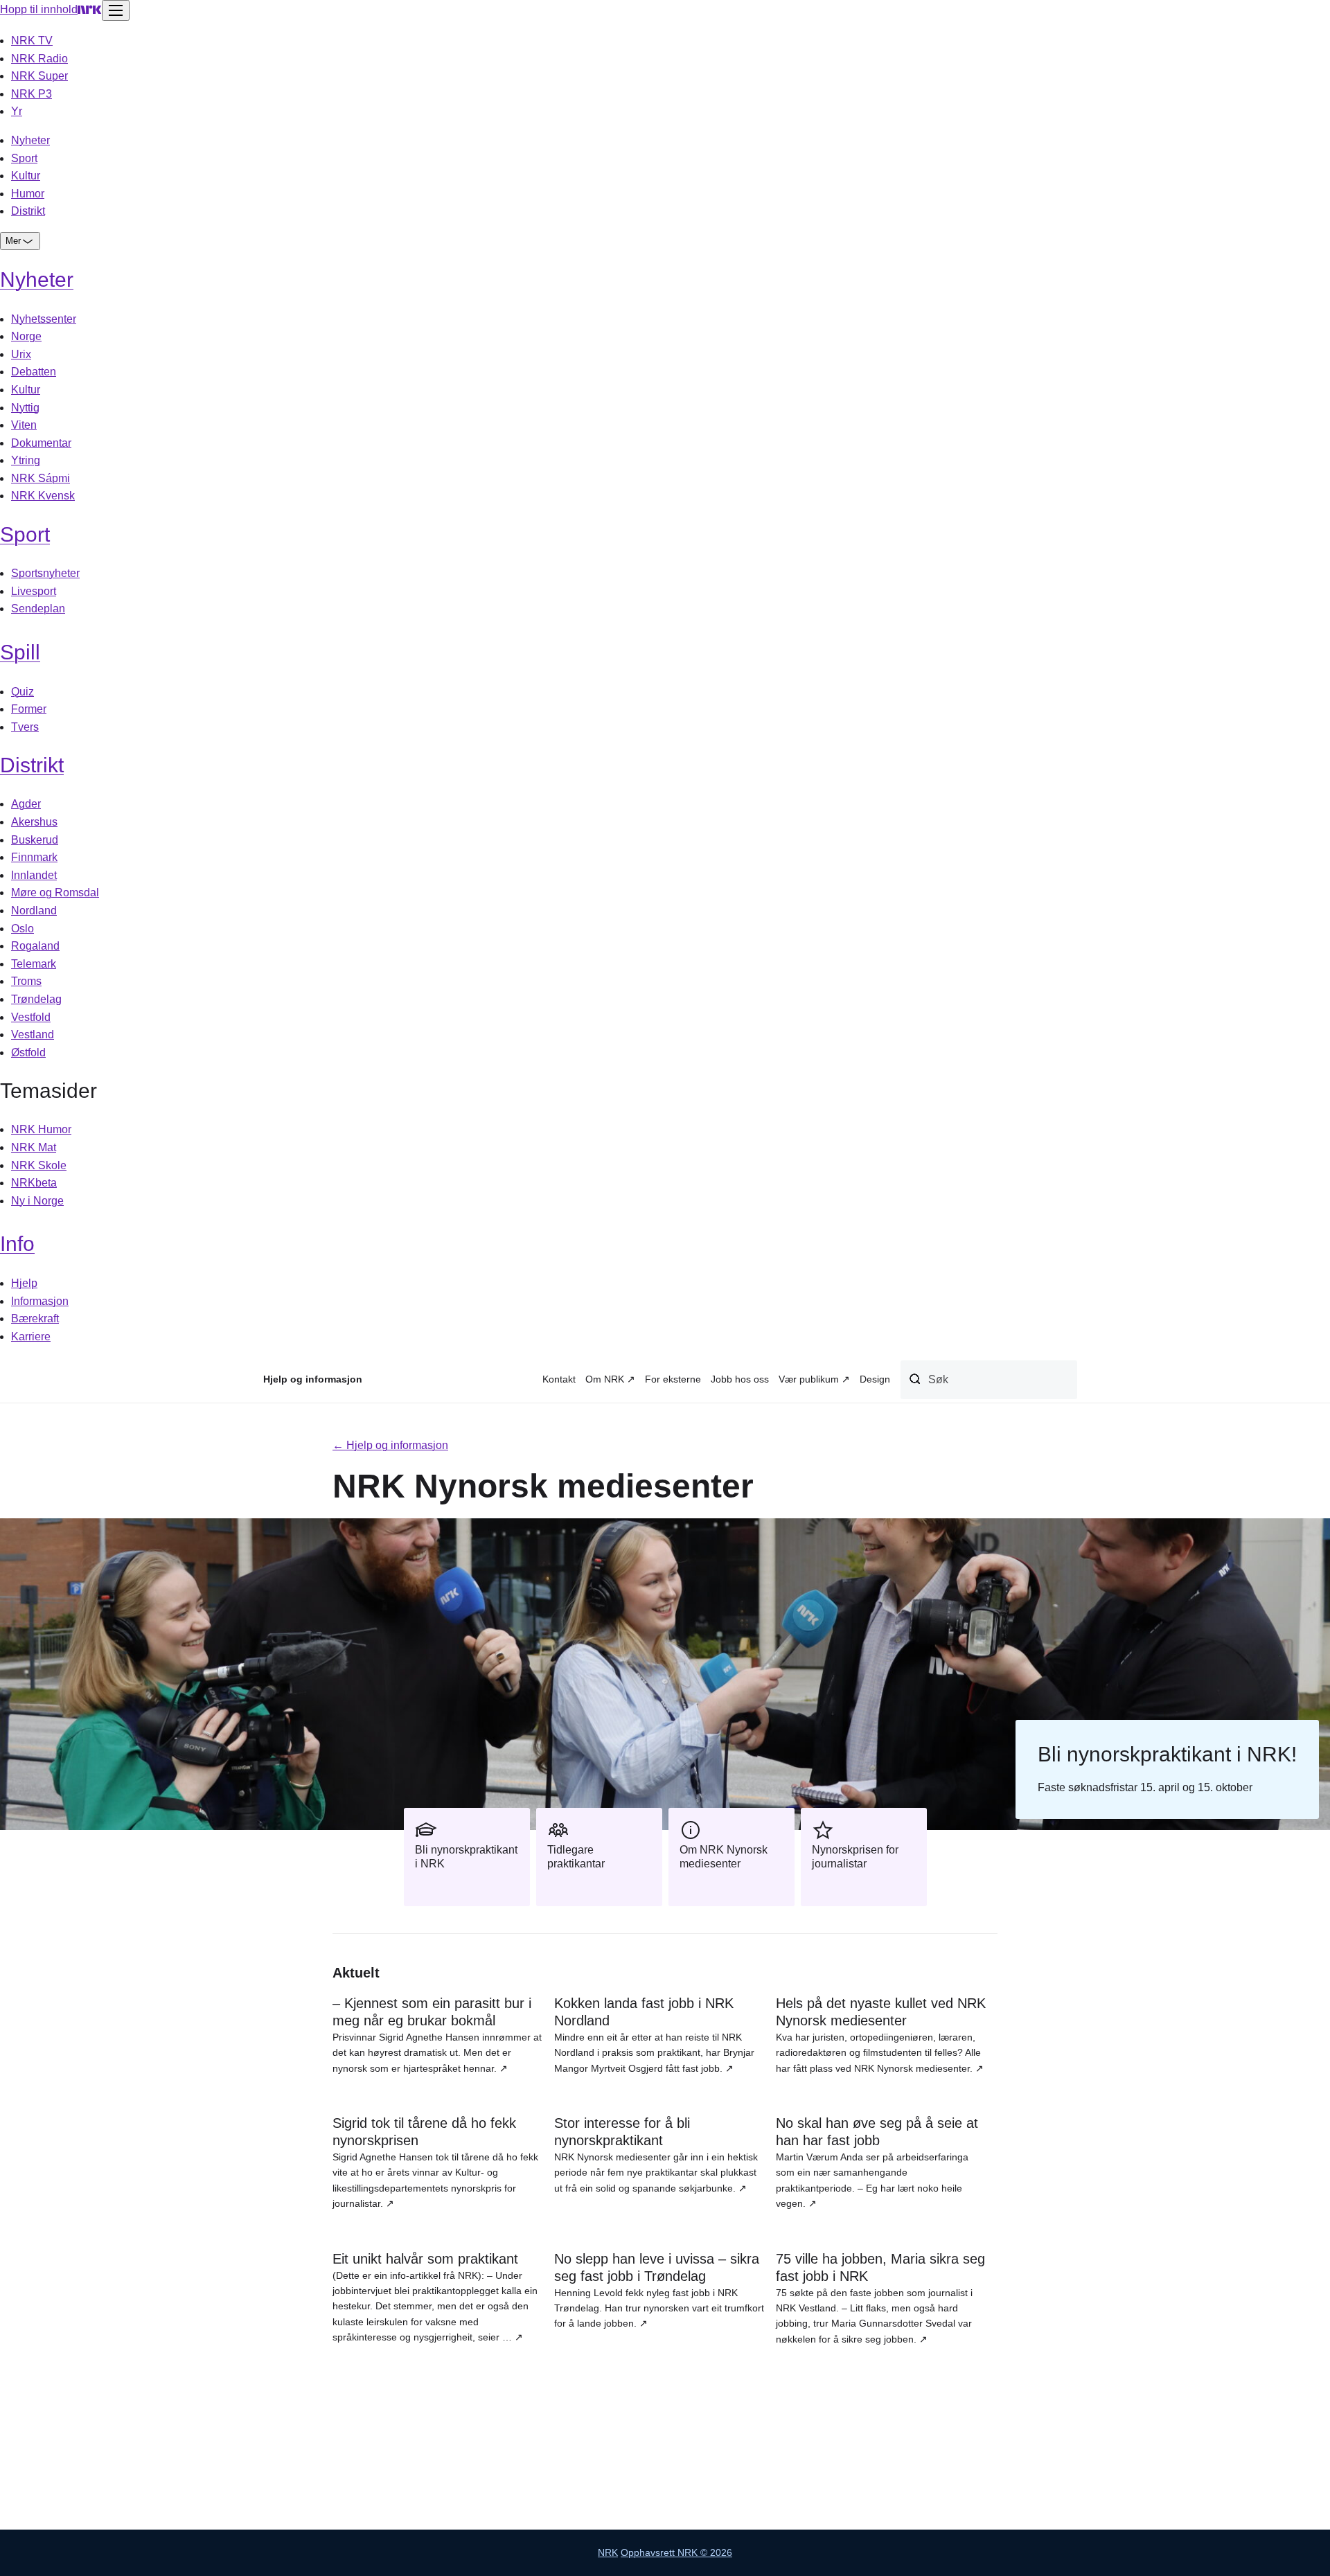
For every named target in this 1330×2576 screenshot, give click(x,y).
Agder (26, 804)
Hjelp (24, 1283)
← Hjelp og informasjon (390, 1445)
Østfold (28, 1052)
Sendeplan (38, 609)
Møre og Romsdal (55, 892)
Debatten (34, 372)
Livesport (34, 591)
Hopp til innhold (39, 9)
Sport (24, 158)
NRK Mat (34, 1147)
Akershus (34, 822)
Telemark (34, 964)
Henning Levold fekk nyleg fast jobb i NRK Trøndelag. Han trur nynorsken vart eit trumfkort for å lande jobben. (659, 2290)
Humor (28, 194)
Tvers (25, 727)
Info (17, 1244)
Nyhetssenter (44, 319)
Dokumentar (41, 443)
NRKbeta (34, 1183)
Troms (26, 981)
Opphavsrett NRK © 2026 (676, 2552)
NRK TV (32, 41)
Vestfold (31, 1017)
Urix (21, 354)
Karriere (31, 1336)
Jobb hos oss (740, 1379)
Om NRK (605, 1379)
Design (875, 1379)
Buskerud (35, 840)
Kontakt (559, 1379)
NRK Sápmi (41, 478)
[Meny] (116, 10)
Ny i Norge (37, 1201)
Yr (17, 111)
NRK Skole (39, 1165)
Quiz (23, 692)
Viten (24, 425)
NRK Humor (41, 1129)
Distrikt (28, 211)
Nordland (34, 911)
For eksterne (673, 1379)
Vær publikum (809, 1379)
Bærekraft (35, 1318)
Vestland (33, 1034)
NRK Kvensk (43, 496)
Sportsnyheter (45, 573)
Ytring (26, 460)
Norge (26, 336)
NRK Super (39, 76)
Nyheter (30, 140)
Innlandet (34, 875)
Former (29, 709)
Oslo (23, 929)
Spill (20, 652)
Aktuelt (356, 1973)
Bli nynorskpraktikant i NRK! (1167, 1754)
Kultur (26, 176)
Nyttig (25, 408)
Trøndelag (36, 999)
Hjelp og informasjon (313, 1379)
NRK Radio (39, 59)
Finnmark (34, 857)
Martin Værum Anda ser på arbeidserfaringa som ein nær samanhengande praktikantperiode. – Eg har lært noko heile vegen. (877, 2162)
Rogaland (35, 946)
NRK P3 (32, 94)
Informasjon (40, 1301)
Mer (13, 241)
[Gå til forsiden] (90, 9)
